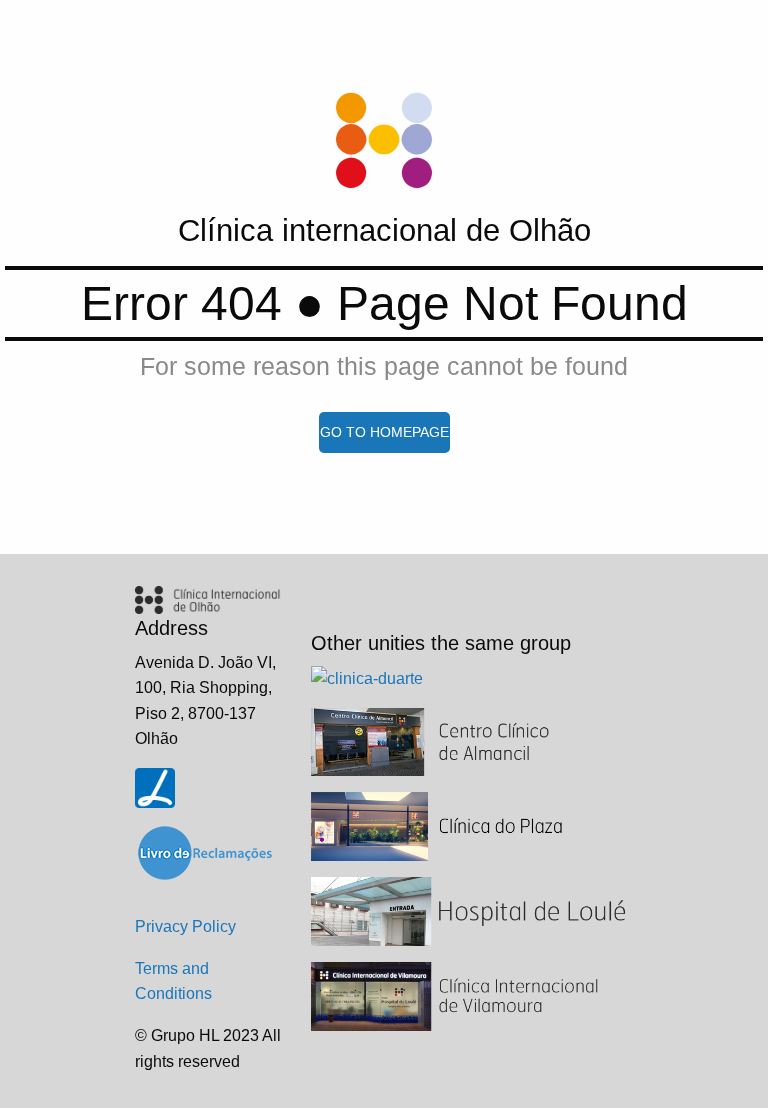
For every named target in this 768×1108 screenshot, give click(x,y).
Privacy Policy (185, 926)
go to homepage (384, 432)
